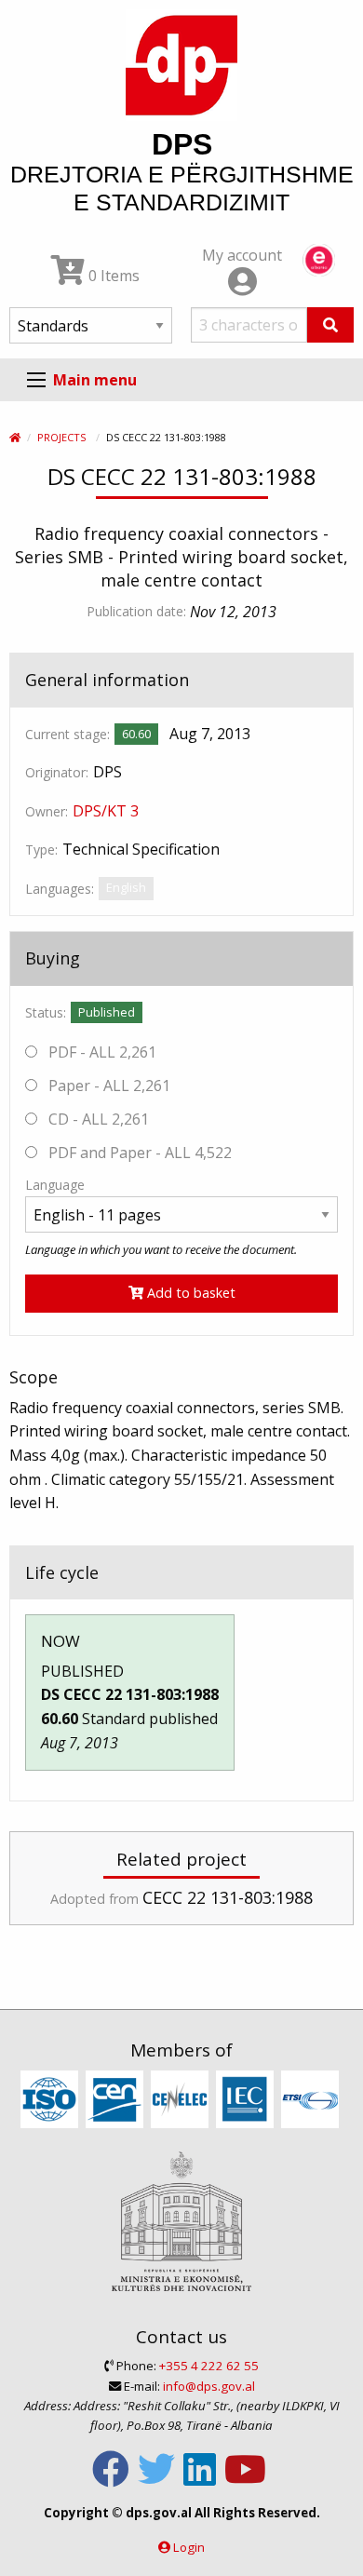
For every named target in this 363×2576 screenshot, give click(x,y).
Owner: (47, 811)
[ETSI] (312, 2100)
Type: (41, 850)
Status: (46, 1012)
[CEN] (117, 2100)
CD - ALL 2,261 (97, 1119)
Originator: (57, 772)
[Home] (15, 437)
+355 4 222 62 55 (209, 2366)
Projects (61, 437)
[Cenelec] (182, 2100)
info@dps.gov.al (209, 2386)
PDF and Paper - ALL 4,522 (138, 1153)
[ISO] (52, 2100)
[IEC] (247, 2100)
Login (189, 2547)
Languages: (60, 889)
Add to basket (189, 1293)
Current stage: (67, 734)
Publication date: (136, 611)
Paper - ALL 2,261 (108, 1086)
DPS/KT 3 (106, 811)
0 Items (112, 276)
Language (55, 1185)
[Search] (330, 325)
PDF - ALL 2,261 (101, 1052)
